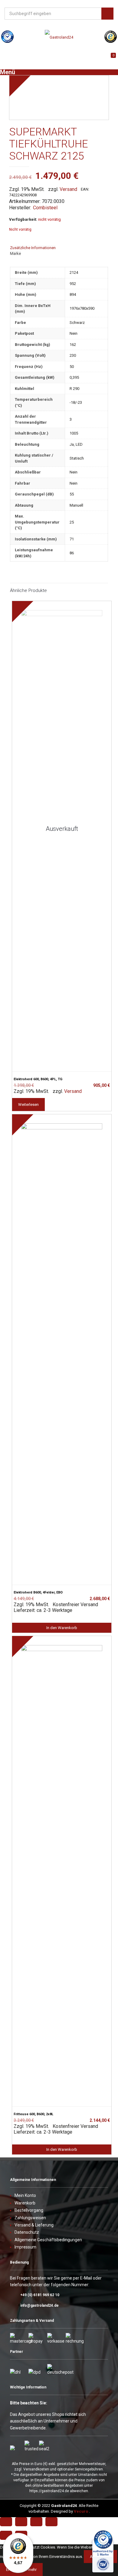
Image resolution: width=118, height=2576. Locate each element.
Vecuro (81, 2511)
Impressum (25, 2247)
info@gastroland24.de (39, 2305)
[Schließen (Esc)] (6, 2522)
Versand (68, 189)
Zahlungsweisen (30, 2218)
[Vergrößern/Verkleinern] (51, 2522)
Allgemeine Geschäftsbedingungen (48, 2240)
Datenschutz (27, 2232)
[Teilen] (21, 2522)
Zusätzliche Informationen (33, 248)
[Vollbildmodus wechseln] (36, 2522)
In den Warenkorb (62, 1628)
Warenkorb (25, 2203)
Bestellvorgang (29, 2210)
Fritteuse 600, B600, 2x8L (33, 2114)
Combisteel (45, 208)
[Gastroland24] (59, 37)
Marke (15, 253)
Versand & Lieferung (34, 2225)
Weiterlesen (28, 1104)
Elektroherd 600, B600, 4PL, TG (38, 1079)
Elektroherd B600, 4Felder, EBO (38, 1592)
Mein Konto (25, 2195)
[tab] (59, 248)
